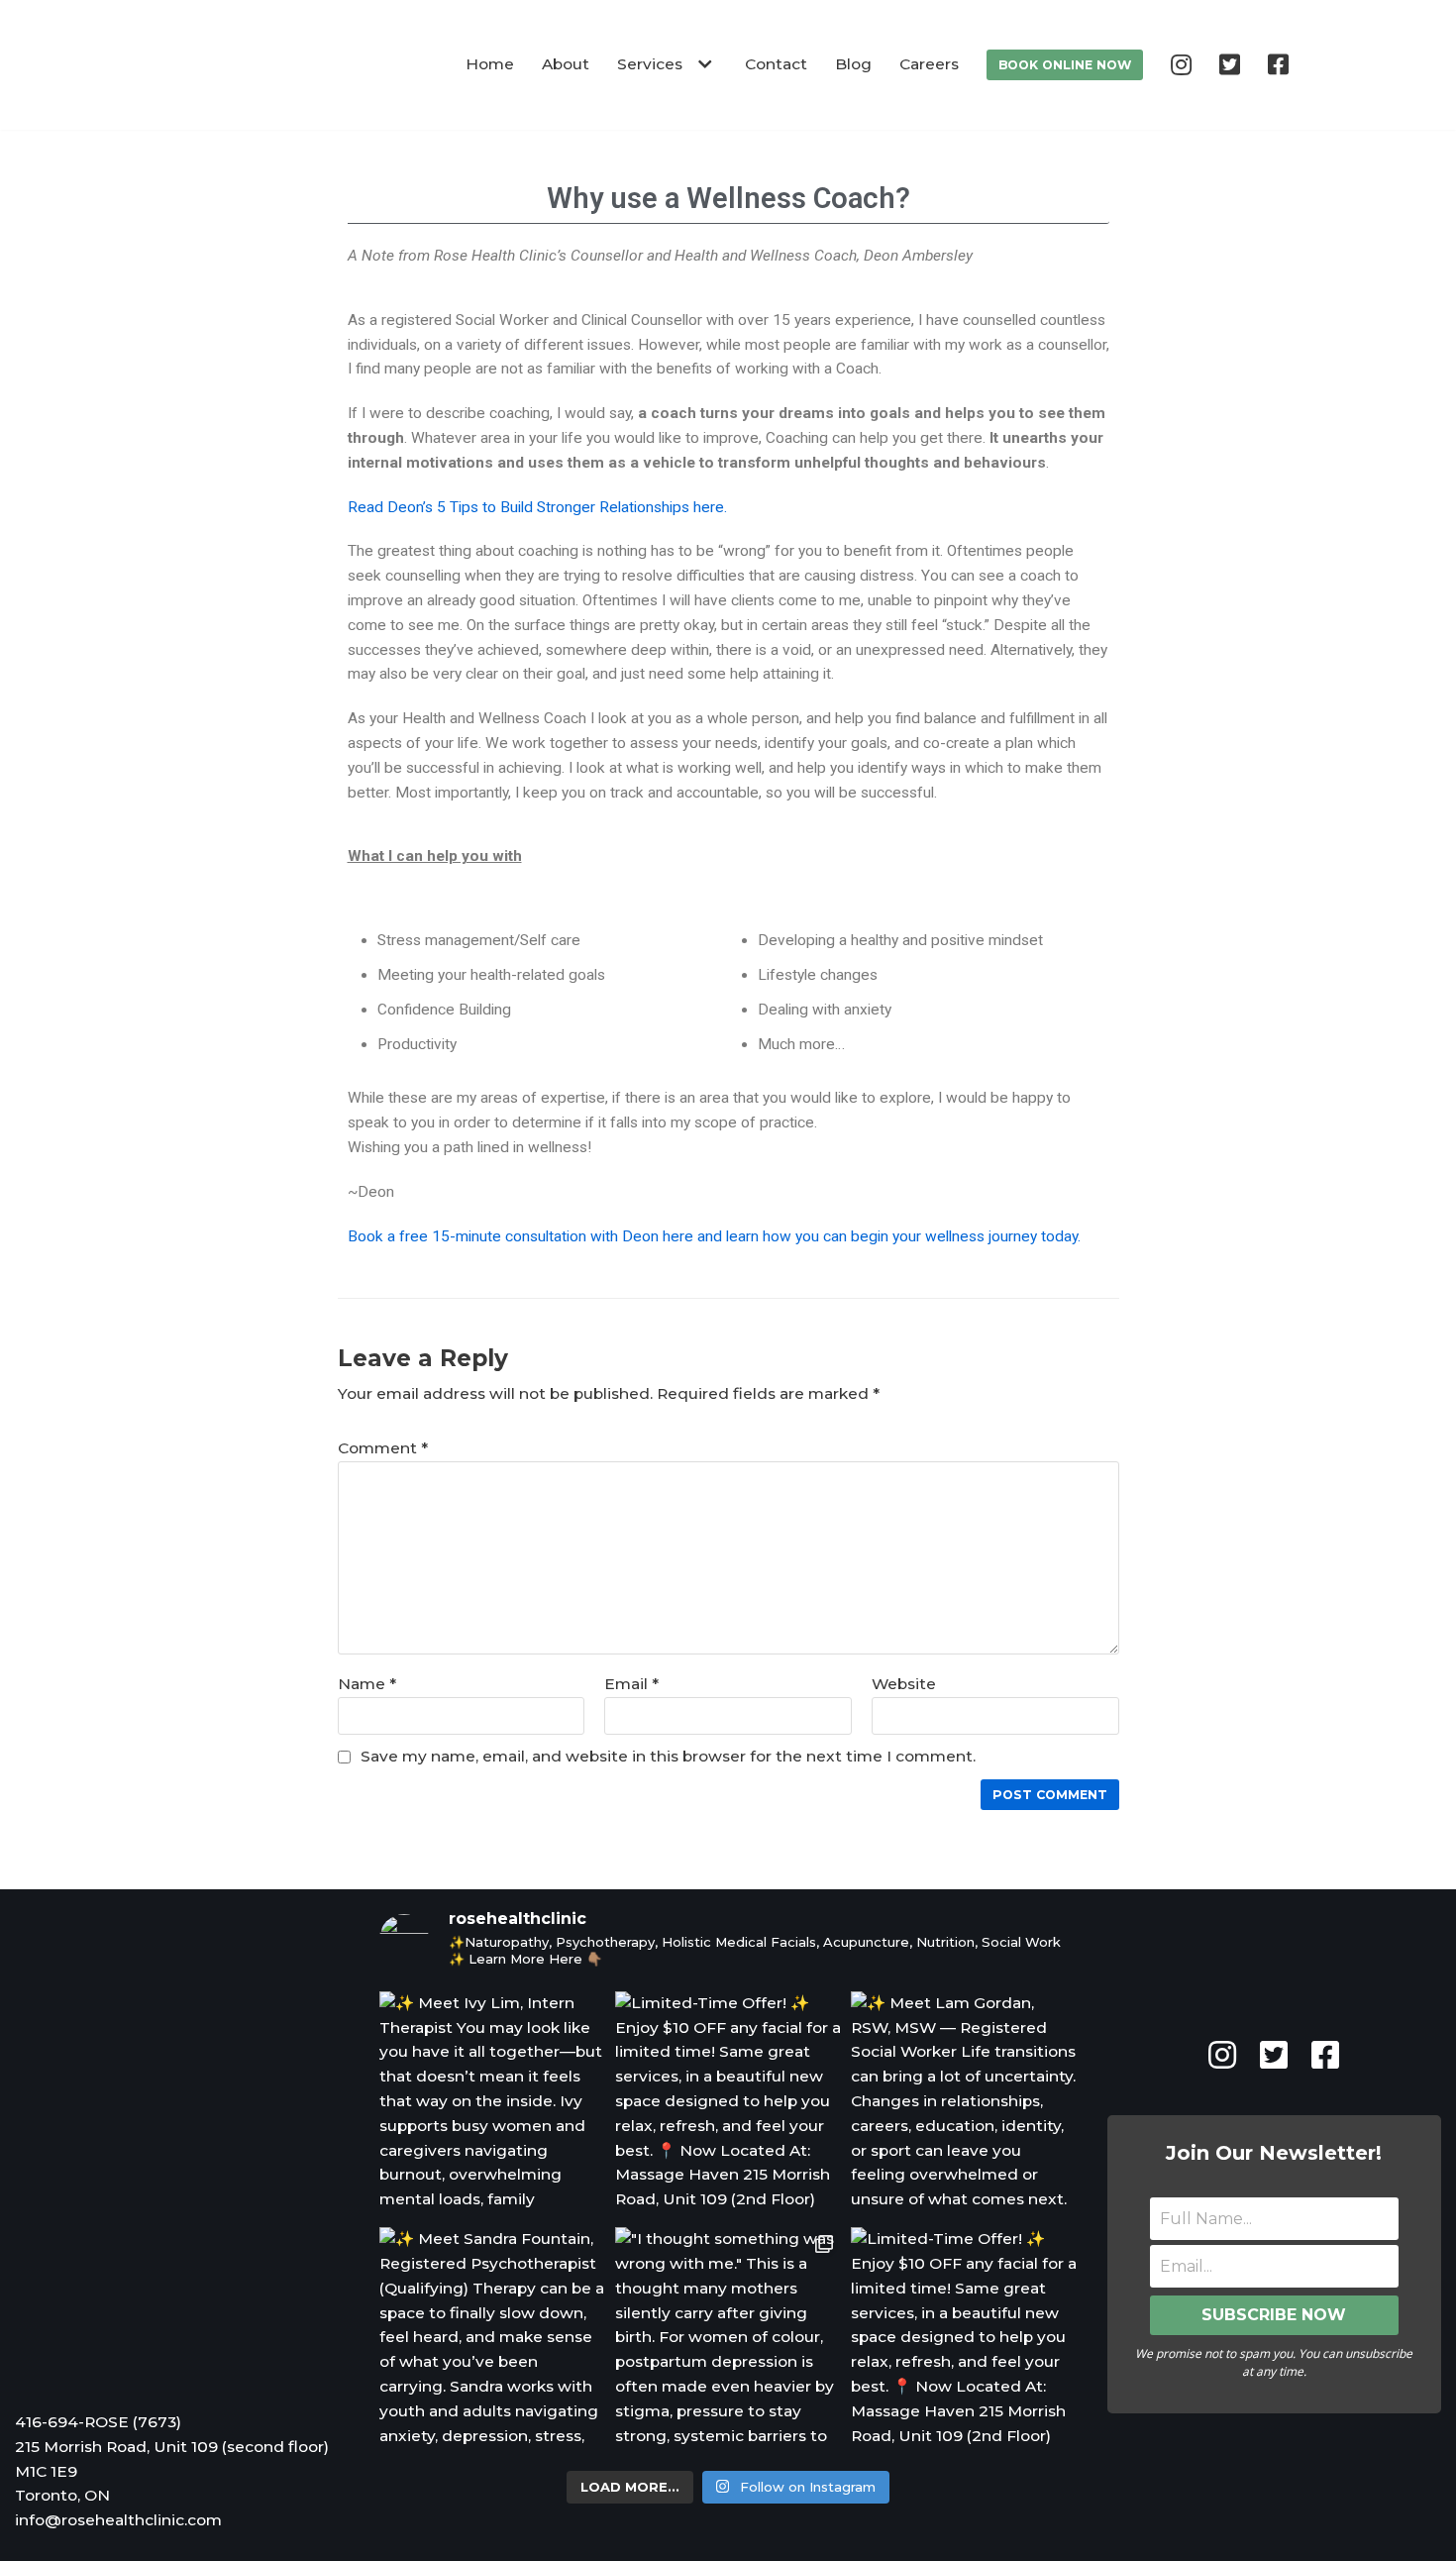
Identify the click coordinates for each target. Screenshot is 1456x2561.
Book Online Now (1065, 65)
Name (367, 1684)
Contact (776, 64)
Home (490, 64)
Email (631, 1684)
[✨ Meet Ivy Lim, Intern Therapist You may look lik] (492, 2104)
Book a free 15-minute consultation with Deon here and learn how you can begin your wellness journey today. (714, 1236)
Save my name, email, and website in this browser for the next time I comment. (668, 1756)
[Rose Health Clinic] (293, 64)
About (566, 64)
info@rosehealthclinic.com (118, 2520)
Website (904, 1684)
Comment (383, 1448)
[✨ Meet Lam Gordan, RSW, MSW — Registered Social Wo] (964, 2104)
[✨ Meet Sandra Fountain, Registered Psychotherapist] (492, 2340)
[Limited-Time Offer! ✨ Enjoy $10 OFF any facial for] (728, 2104)
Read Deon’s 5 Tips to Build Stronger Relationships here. (537, 507)
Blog (853, 64)
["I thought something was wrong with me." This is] (728, 2340)
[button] (703, 64)
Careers (929, 64)
